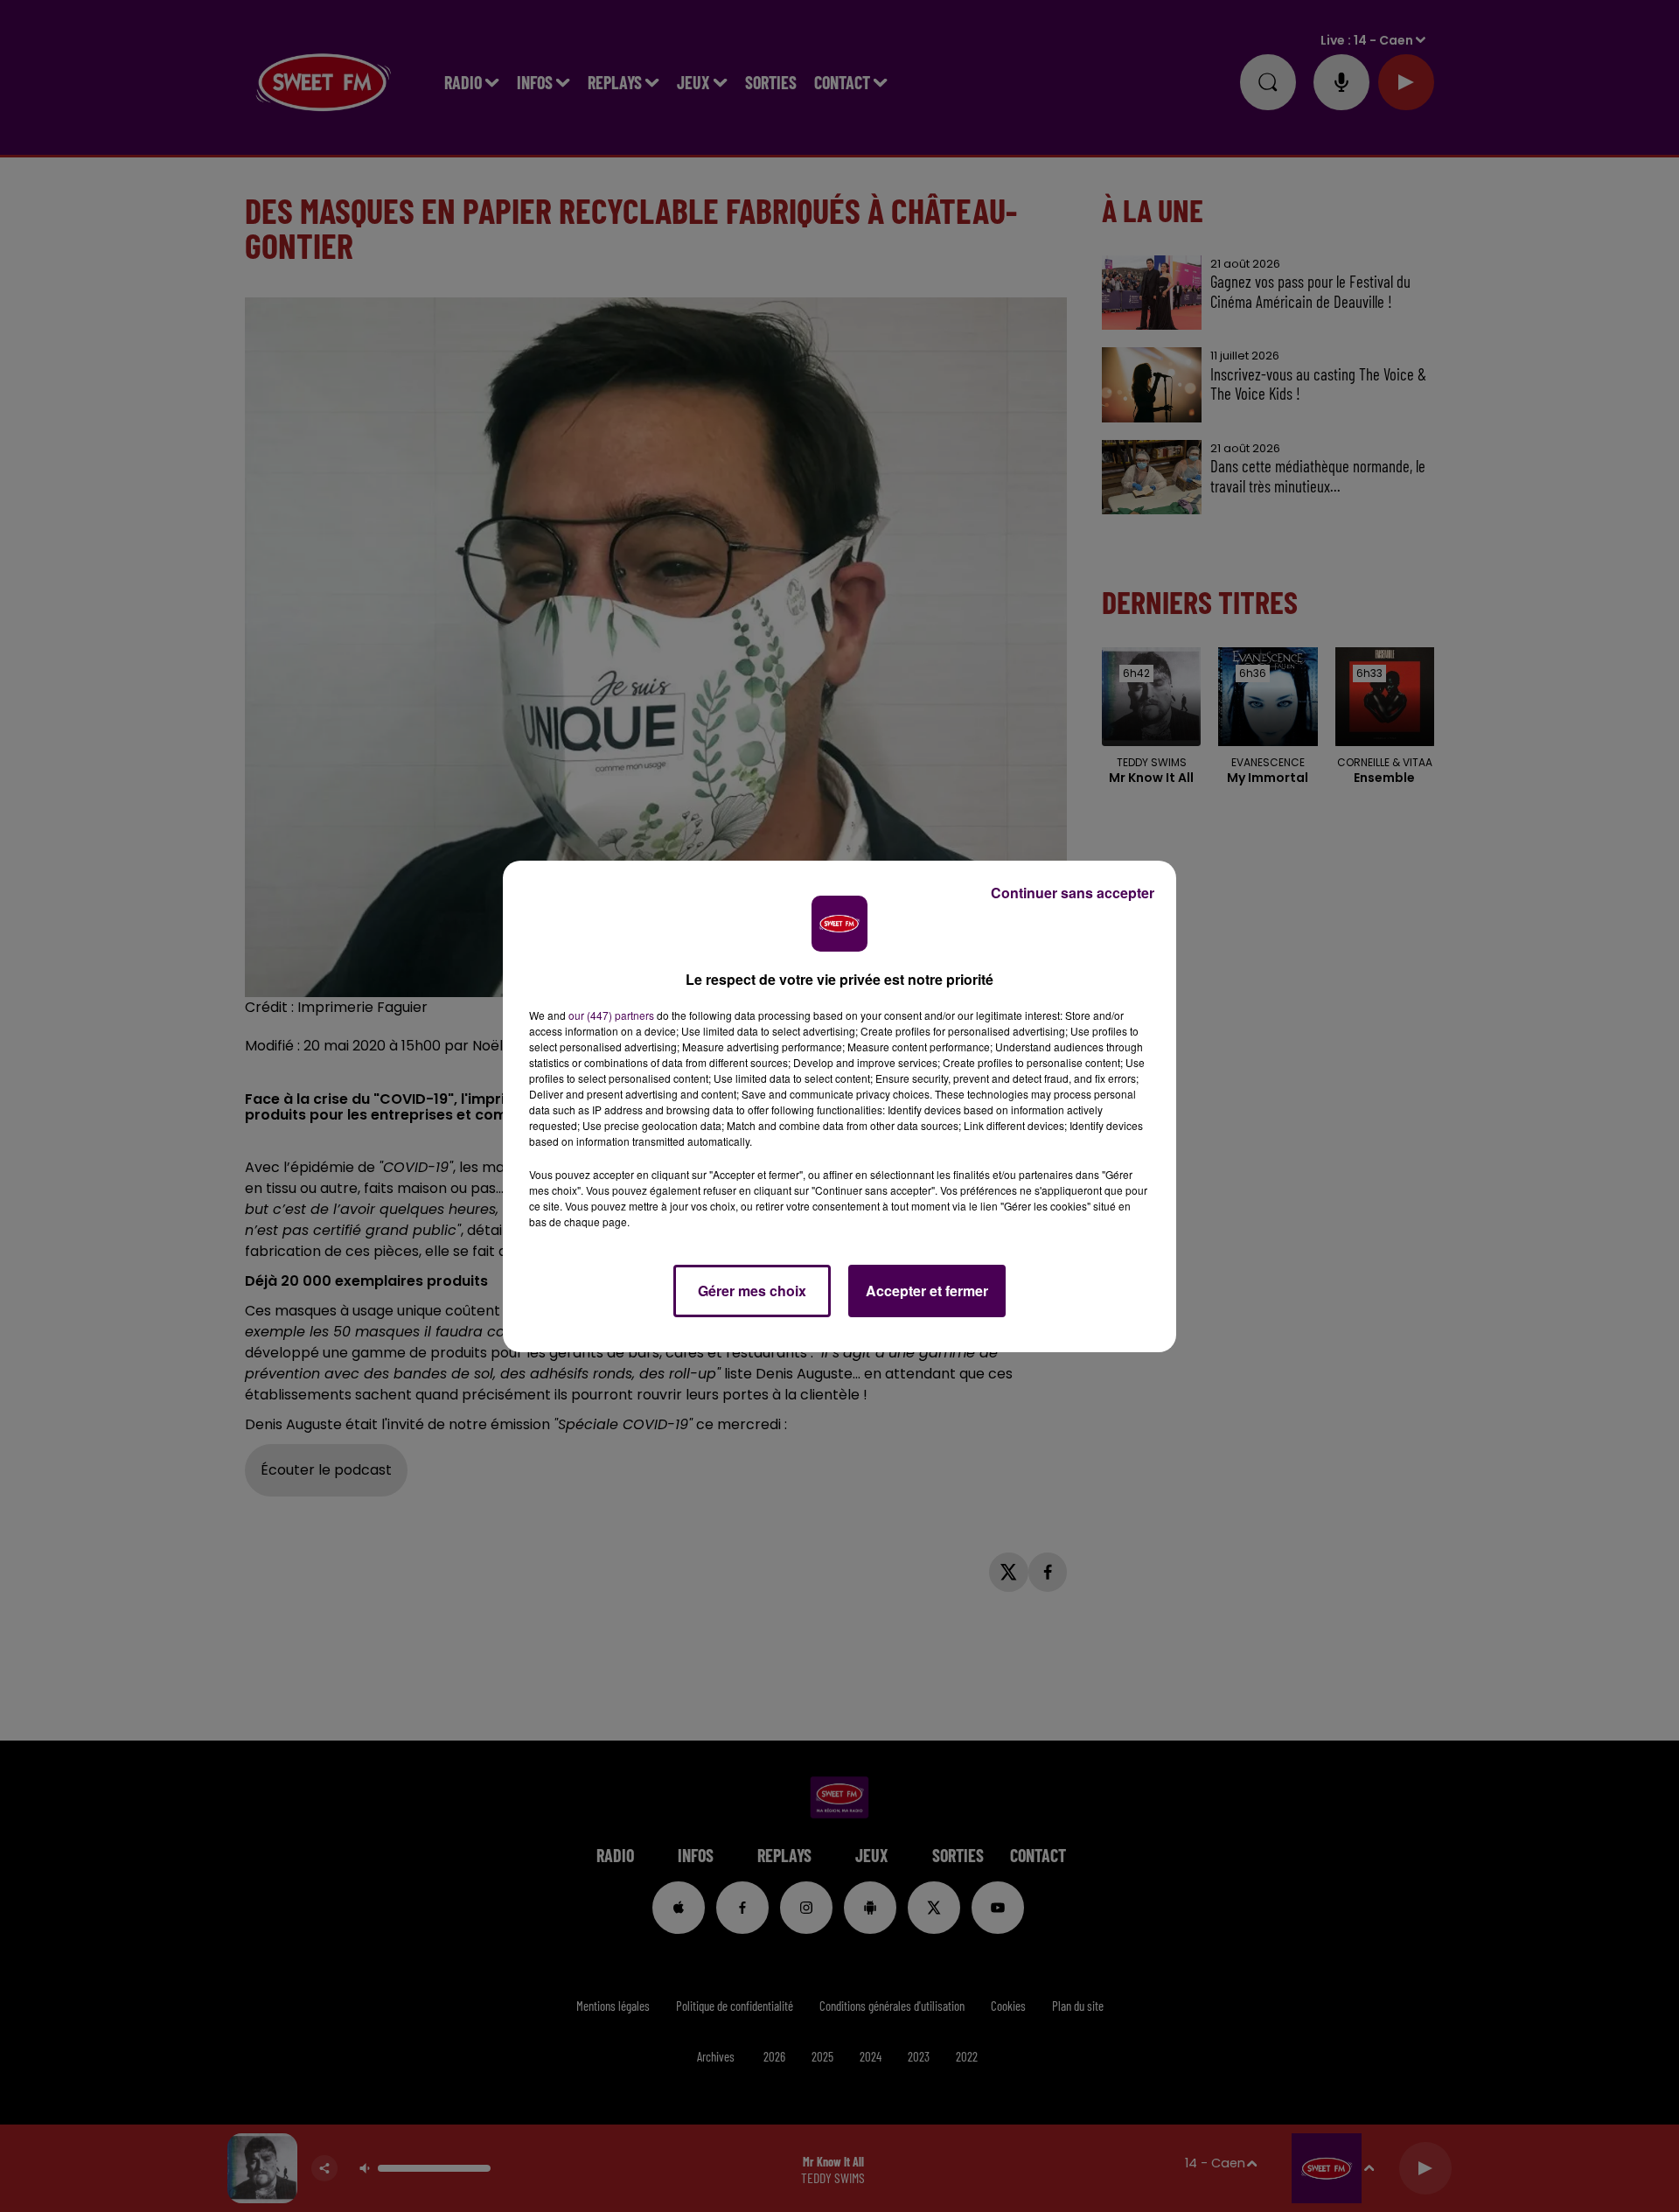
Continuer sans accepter (1073, 893)
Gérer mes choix (752, 1291)
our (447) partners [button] (611, 1015)
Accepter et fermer (927, 1291)
